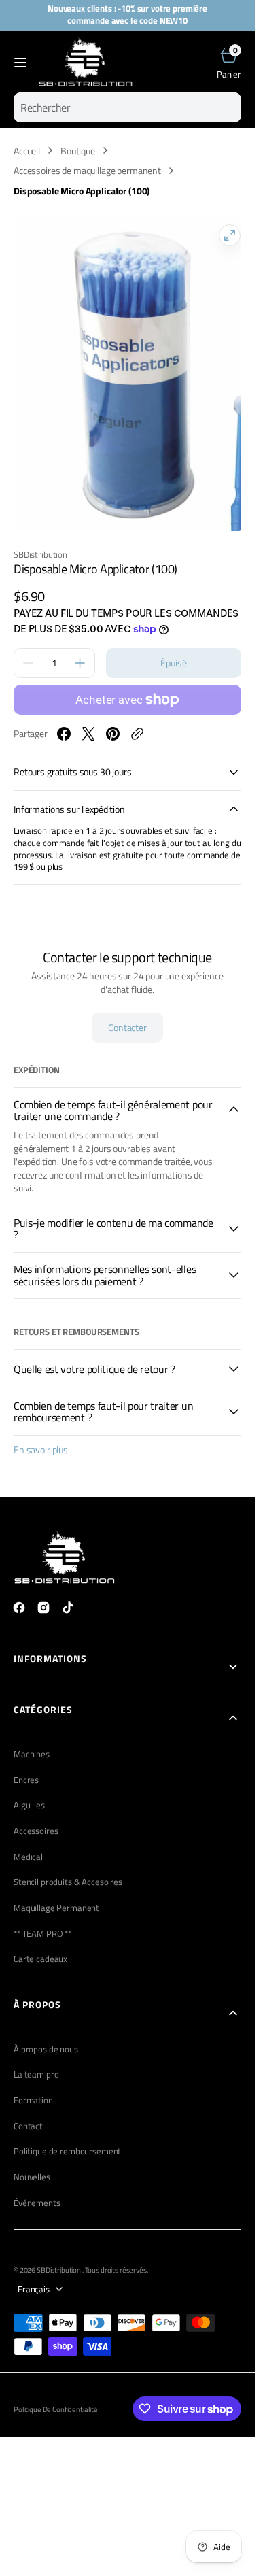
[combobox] (127, 107)
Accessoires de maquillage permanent (87, 171)
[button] (20, 63)
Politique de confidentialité (56, 2396)
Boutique (78, 151)
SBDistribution (59, 2256)
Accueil (27, 151)
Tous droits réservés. (117, 2256)
